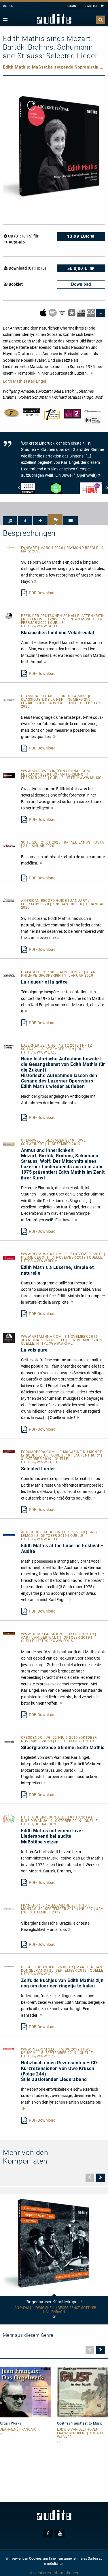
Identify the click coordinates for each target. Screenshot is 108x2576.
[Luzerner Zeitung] (9, 1047)
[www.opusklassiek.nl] (9, 1633)
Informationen (65, 2573)
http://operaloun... (40, 1824)
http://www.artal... (56, 1344)
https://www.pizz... (40, 2056)
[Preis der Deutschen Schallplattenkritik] (9, 616)
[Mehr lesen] (36, 581)
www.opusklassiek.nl (43, 1634)
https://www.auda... (41, 1539)
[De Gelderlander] (9, 1966)
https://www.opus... (56, 1641)
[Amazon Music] (63, 312)
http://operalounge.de (44, 1817)
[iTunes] (72, 312)
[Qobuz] (91, 312)
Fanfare (30, 548)
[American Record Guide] (9, 900)
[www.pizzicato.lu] (9, 2049)
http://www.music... (85, 778)
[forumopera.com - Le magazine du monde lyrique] (9, 1451)
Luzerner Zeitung (39, 1045)
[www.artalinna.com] (9, 1337)
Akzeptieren (40, 2573)
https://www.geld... (40, 1974)
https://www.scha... (41, 626)
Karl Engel (37, 381)
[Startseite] (54, 19)
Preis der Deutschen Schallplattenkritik (63, 616)
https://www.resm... (41, 1261)
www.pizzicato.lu (39, 2049)
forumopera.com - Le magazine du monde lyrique (62, 1454)
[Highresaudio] (82, 312)
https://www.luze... (40, 1052)
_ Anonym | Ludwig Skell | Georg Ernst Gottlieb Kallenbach (54, 2310)
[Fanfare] (9, 547)
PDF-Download (42, 593)
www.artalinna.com (42, 1337)
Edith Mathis (14, 381)
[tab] (10, 521)
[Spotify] (53, 312)
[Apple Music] (44, 312)
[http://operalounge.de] (9, 1818)
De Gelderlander (38, 1967)
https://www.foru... (41, 1462)
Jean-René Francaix (18, 2430)
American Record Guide (44, 901)
